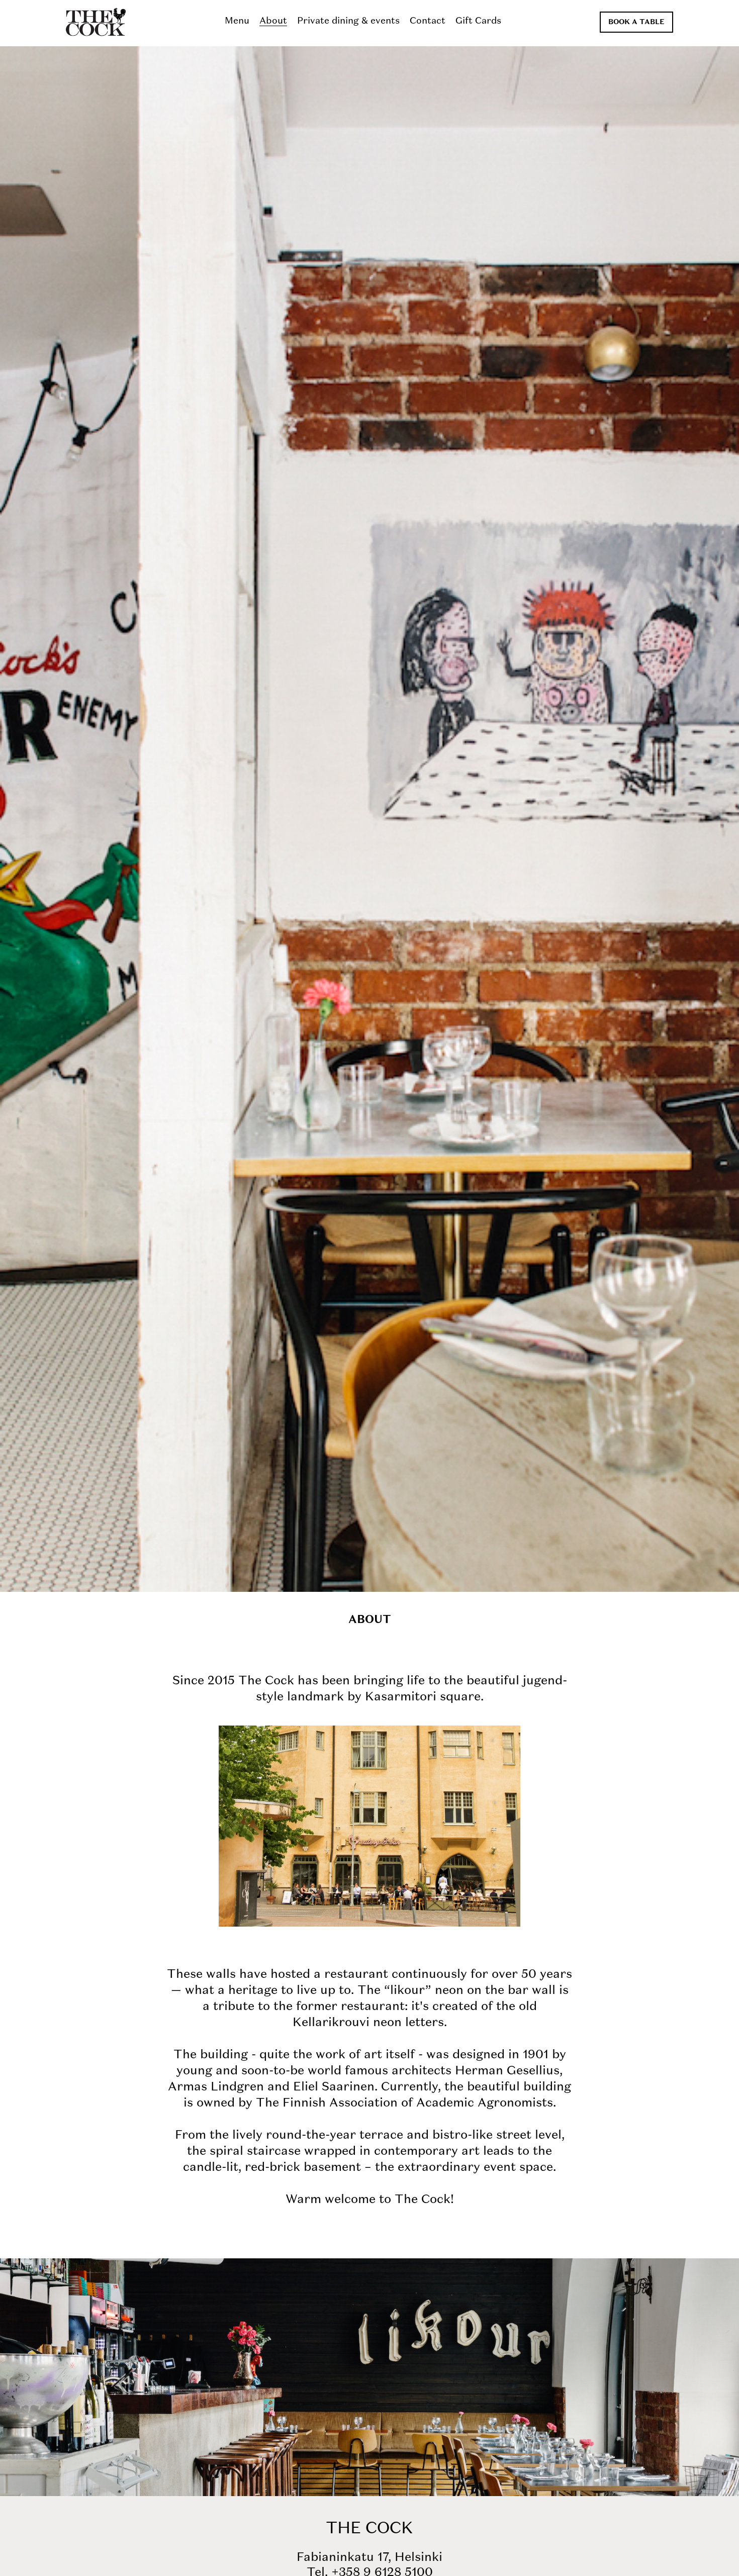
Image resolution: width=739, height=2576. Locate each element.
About (273, 21)
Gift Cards (478, 21)
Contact (428, 21)
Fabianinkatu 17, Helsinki (369, 2558)
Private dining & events (348, 21)
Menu (237, 21)
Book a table (636, 22)
